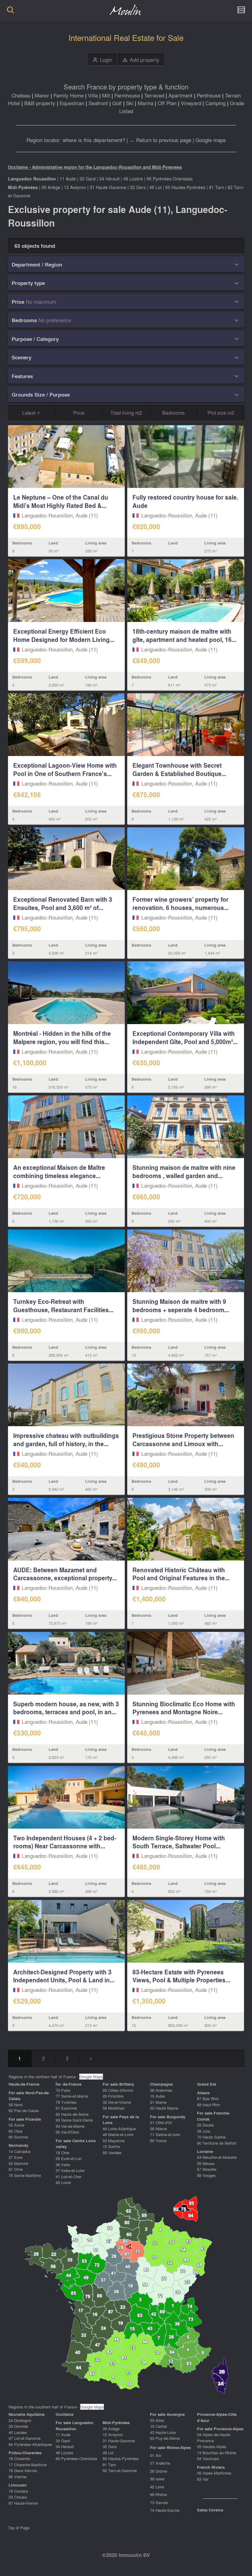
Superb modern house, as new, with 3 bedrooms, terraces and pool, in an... (66, 1708)
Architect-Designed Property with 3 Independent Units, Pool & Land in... (64, 1976)
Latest (29, 413)
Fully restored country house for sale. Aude (185, 501)
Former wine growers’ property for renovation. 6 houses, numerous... (181, 903)
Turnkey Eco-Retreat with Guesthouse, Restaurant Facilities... (63, 1306)
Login (102, 60)
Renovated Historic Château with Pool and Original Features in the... (181, 1574)
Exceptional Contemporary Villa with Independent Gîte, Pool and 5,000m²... (185, 1037)
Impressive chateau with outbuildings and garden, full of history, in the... (66, 1440)
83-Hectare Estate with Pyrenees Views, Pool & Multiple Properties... (181, 1976)
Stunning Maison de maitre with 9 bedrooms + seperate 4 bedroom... (181, 1306)
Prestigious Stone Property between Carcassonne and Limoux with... (183, 1440)
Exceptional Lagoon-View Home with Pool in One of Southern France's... (65, 769)
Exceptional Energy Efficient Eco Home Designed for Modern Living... (64, 635)
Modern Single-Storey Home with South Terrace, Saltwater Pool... (179, 1842)
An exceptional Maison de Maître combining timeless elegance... (59, 1171)
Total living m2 (126, 413)
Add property (141, 60)
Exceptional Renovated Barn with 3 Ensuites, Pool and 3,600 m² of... (63, 903)
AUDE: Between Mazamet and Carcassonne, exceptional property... (65, 1574)
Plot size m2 (221, 413)
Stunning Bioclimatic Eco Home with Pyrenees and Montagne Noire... (184, 1708)
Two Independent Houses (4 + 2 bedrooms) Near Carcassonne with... (65, 1842)
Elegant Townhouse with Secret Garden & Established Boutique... (179, 769)
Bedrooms (173, 413)
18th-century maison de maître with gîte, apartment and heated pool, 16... (184, 635)
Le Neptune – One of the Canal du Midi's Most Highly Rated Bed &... (61, 501)
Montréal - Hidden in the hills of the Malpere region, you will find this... (62, 1037)
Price (79, 413)
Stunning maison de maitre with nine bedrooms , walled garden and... (184, 1171)
